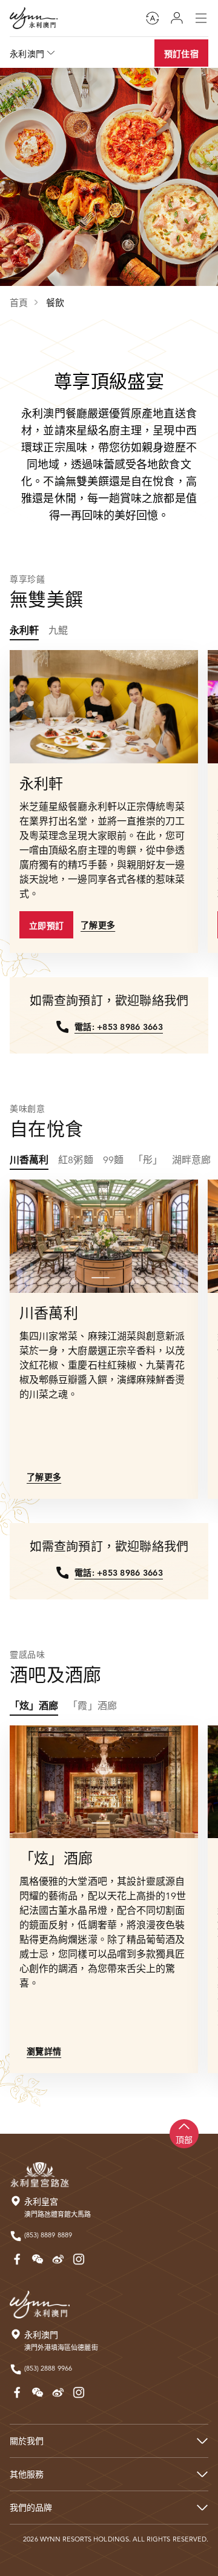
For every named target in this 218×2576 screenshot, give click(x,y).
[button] (101, 748)
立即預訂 (46, 926)
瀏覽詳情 (44, 2051)
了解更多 (98, 925)
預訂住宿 (181, 54)
